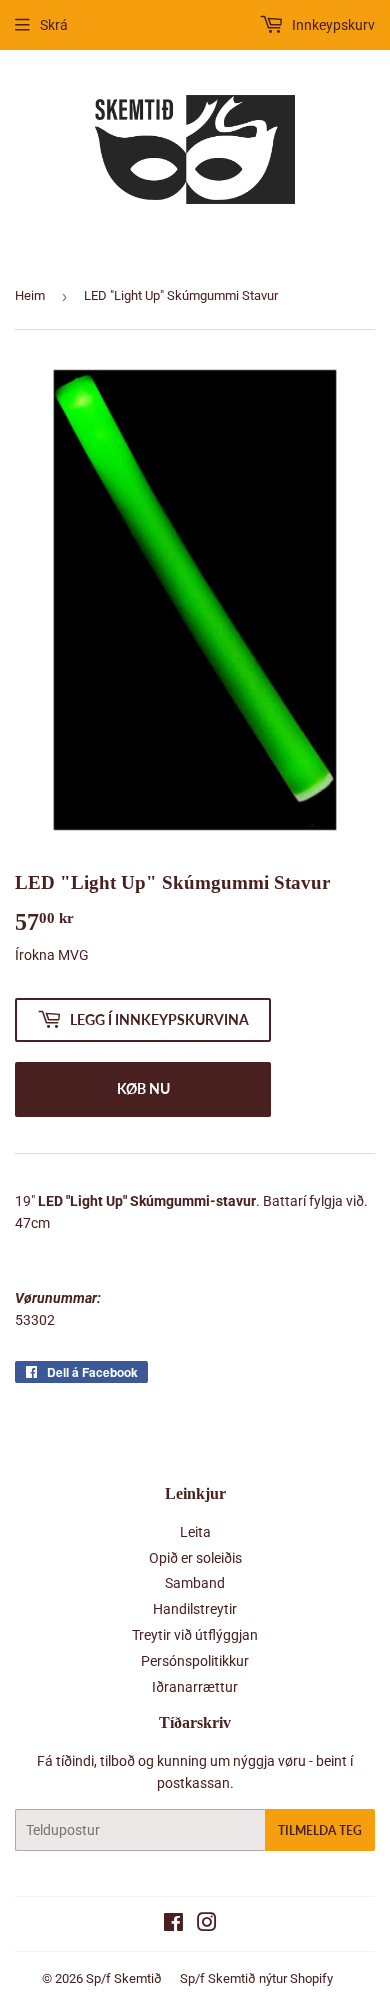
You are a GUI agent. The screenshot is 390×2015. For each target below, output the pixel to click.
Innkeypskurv (332, 25)
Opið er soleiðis (195, 1558)
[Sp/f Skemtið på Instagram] (207, 1925)
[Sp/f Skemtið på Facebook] (173, 1925)
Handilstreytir (195, 1609)
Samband (195, 1583)
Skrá (54, 25)
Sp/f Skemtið (124, 1978)
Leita (195, 1532)
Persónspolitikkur (195, 1661)
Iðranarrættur (195, 1687)
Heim (30, 295)
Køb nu (143, 1088)
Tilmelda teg (320, 1830)
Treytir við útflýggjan (195, 1635)
